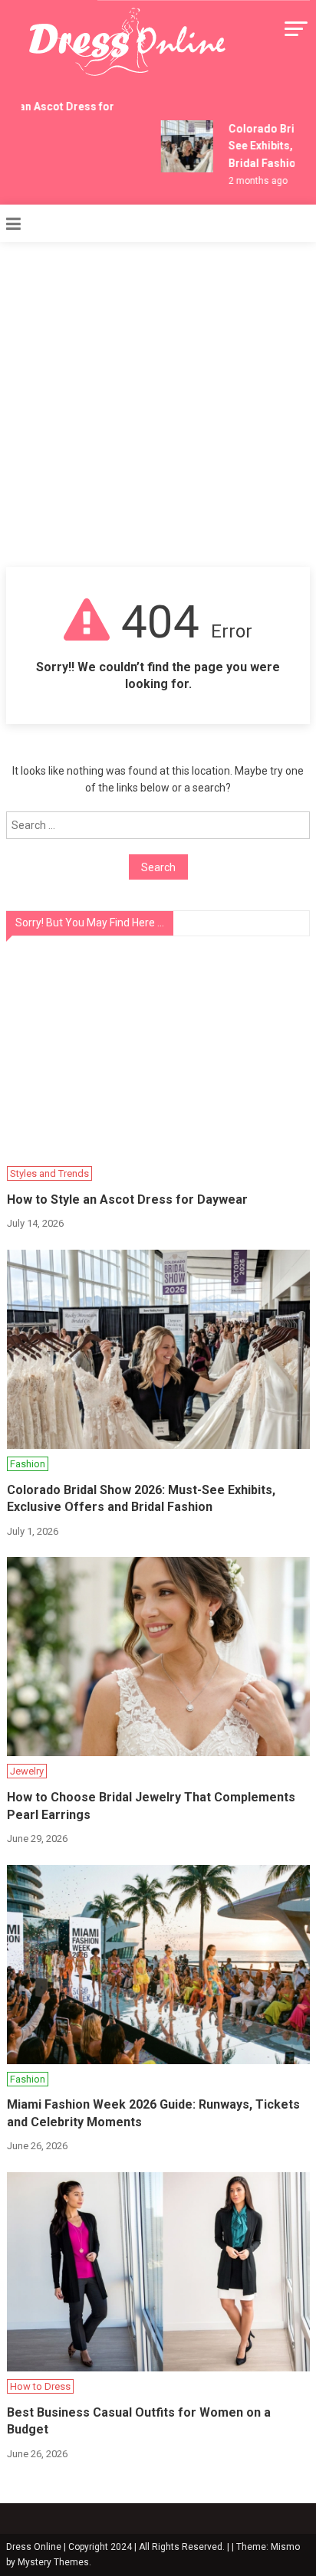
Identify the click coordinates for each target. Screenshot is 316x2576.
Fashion (28, 1464)
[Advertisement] (158, 401)
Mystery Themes (53, 2562)
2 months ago (253, 181)
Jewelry (27, 1771)
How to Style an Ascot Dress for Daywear (127, 1200)
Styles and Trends (49, 1173)
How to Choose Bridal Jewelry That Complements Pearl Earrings (151, 1806)
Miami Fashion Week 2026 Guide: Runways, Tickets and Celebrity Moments (153, 2113)
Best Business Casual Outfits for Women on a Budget (139, 2421)
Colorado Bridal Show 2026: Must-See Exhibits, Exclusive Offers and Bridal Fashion (141, 1498)
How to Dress (40, 2386)
